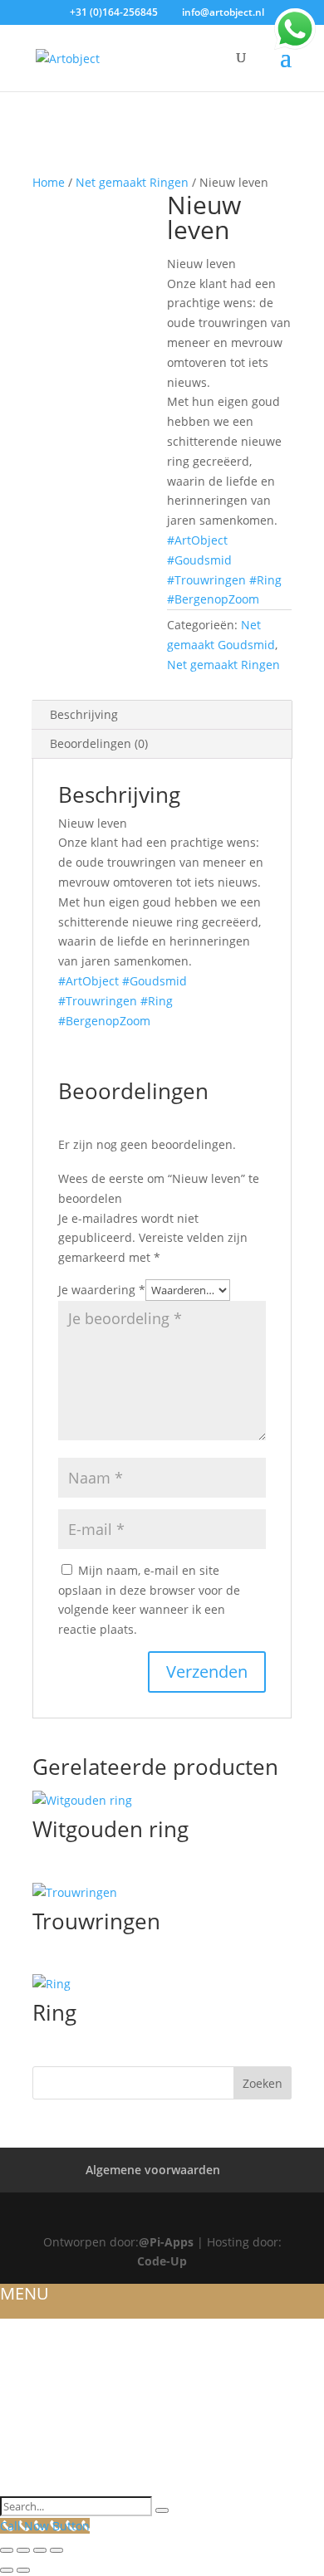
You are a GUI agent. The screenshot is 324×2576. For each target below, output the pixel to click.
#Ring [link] (265, 580)
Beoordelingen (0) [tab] (99, 743)
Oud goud (34, 2407)
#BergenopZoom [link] (213, 599)
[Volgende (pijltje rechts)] (23, 2570)
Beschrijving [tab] (84, 714)
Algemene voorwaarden (153, 2170)
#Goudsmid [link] (199, 560)
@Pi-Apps (166, 2242)
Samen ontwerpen (60, 2446)
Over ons (30, 2348)
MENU (25, 2293)
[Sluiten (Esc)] (56, 2550)
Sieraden (29, 2388)
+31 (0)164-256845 (114, 12)
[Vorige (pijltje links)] (7, 2570)
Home (49, 182)
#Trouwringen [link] (206, 580)
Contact (27, 2486)
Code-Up (162, 2261)
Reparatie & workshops (76, 2427)
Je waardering (102, 1290)
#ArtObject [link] (197, 540)
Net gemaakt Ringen (132, 182)
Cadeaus (28, 2466)
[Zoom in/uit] (7, 2550)
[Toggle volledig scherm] (23, 2550)
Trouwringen (45, 2368)
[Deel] (40, 2550)
